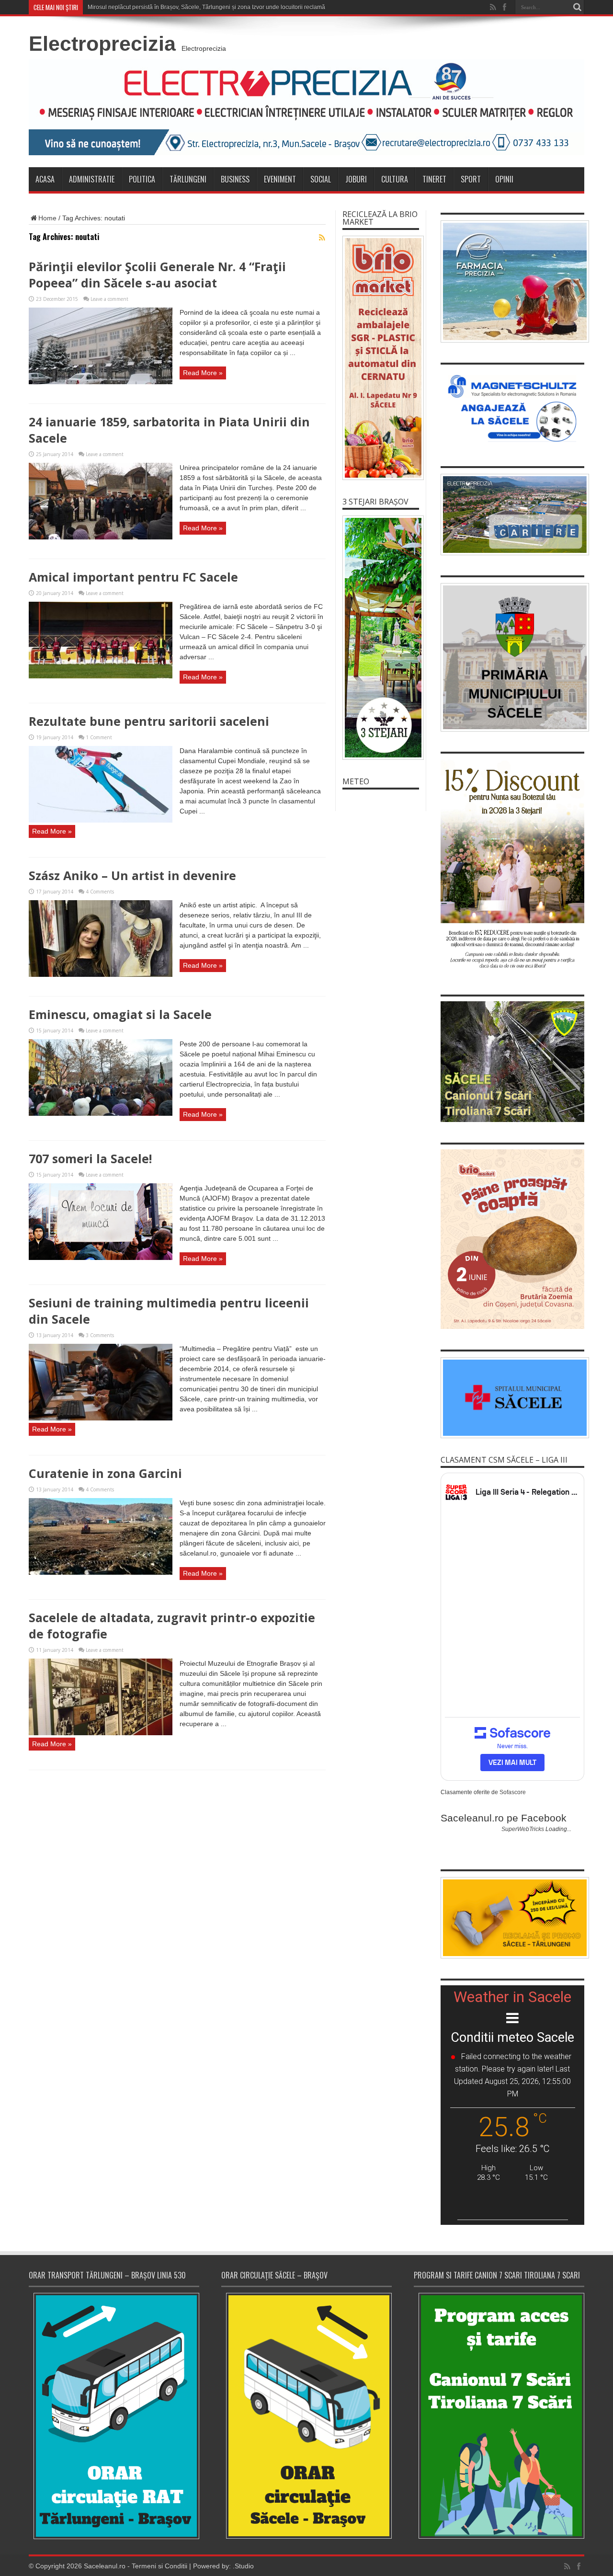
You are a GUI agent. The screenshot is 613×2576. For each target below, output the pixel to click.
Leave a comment (109, 299)
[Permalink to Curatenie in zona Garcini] (101, 1572)
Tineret (434, 179)
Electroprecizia (102, 44)
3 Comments (100, 1335)
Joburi (356, 179)
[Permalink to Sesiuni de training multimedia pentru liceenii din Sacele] (101, 1418)
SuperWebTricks (523, 1829)
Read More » (203, 373)
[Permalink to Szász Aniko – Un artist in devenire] (101, 974)
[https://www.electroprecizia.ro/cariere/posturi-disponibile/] (512, 515)
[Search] (577, 7)
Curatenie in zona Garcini (105, 1473)
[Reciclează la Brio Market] (381, 358)
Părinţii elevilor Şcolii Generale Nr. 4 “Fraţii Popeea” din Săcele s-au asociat (157, 275)
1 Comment (99, 737)
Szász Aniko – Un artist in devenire (132, 875)
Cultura (395, 179)
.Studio (243, 2566)
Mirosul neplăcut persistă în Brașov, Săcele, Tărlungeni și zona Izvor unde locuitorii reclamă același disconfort (230, 7)
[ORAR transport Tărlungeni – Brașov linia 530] (114, 2416)
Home (47, 218)
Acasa (45, 179)
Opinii (504, 179)
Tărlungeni (188, 179)
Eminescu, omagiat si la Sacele (120, 1014)
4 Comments (100, 892)
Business (235, 179)
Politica (142, 179)
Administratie (92, 179)
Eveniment (280, 179)
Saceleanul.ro (105, 2566)
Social (321, 179)
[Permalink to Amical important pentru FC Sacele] (101, 676)
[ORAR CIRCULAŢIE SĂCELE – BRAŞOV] (306, 2416)
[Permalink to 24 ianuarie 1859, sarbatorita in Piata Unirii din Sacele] (101, 537)
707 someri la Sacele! (90, 1158)
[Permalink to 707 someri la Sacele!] (101, 1258)
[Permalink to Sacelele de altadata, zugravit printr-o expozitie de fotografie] (101, 1733)
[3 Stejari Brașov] (381, 638)
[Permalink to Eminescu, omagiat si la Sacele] (101, 1113)
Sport (471, 179)
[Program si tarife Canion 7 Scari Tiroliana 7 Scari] (499, 2416)
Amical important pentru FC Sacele (133, 577)
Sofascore (513, 1792)
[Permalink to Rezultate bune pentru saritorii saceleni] (101, 820)
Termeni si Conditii (159, 2566)
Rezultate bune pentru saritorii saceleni (149, 721)
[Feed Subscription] (322, 238)
